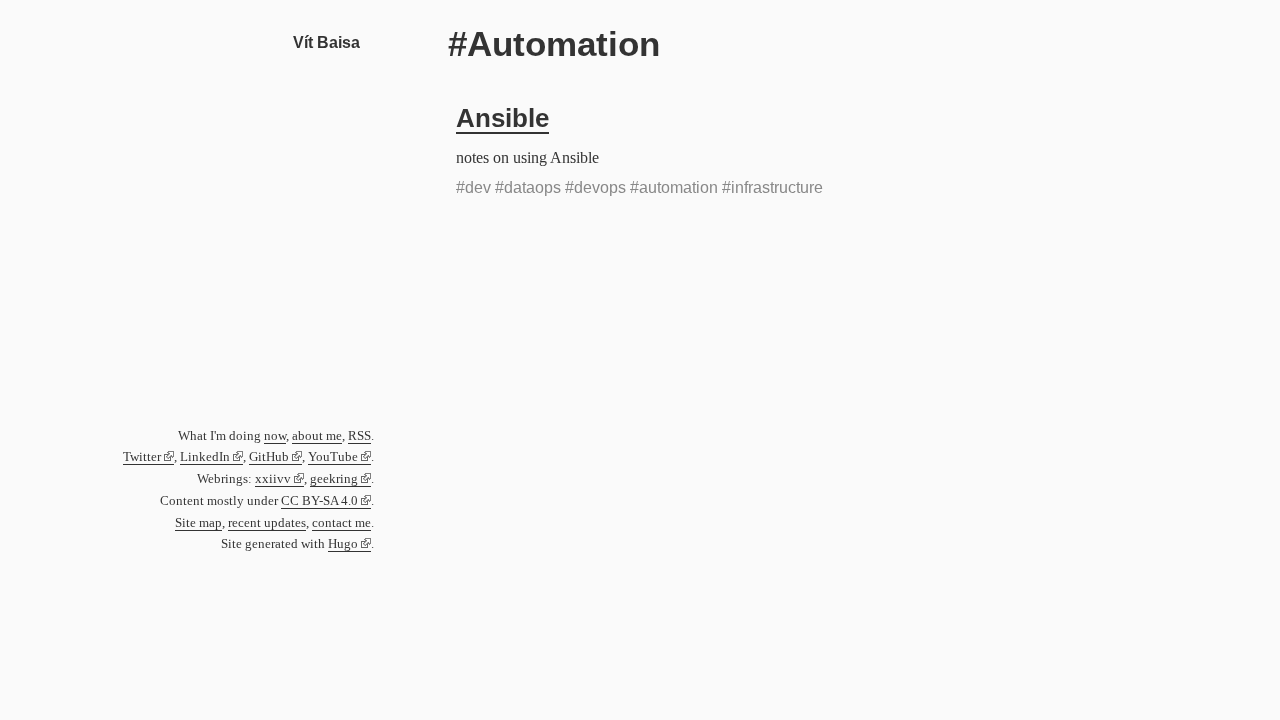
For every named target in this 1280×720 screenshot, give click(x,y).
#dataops (528, 187)
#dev (473, 187)
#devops (595, 187)
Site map (198, 523)
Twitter (142, 457)
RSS (359, 436)
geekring (334, 479)
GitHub (269, 457)
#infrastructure (772, 187)
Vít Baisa (326, 42)
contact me (341, 523)
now (275, 436)
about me (317, 436)
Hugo (343, 544)
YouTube (333, 457)
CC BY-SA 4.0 (319, 501)
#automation (674, 187)
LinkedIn (205, 457)
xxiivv (273, 479)
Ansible (502, 118)
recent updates (267, 523)
